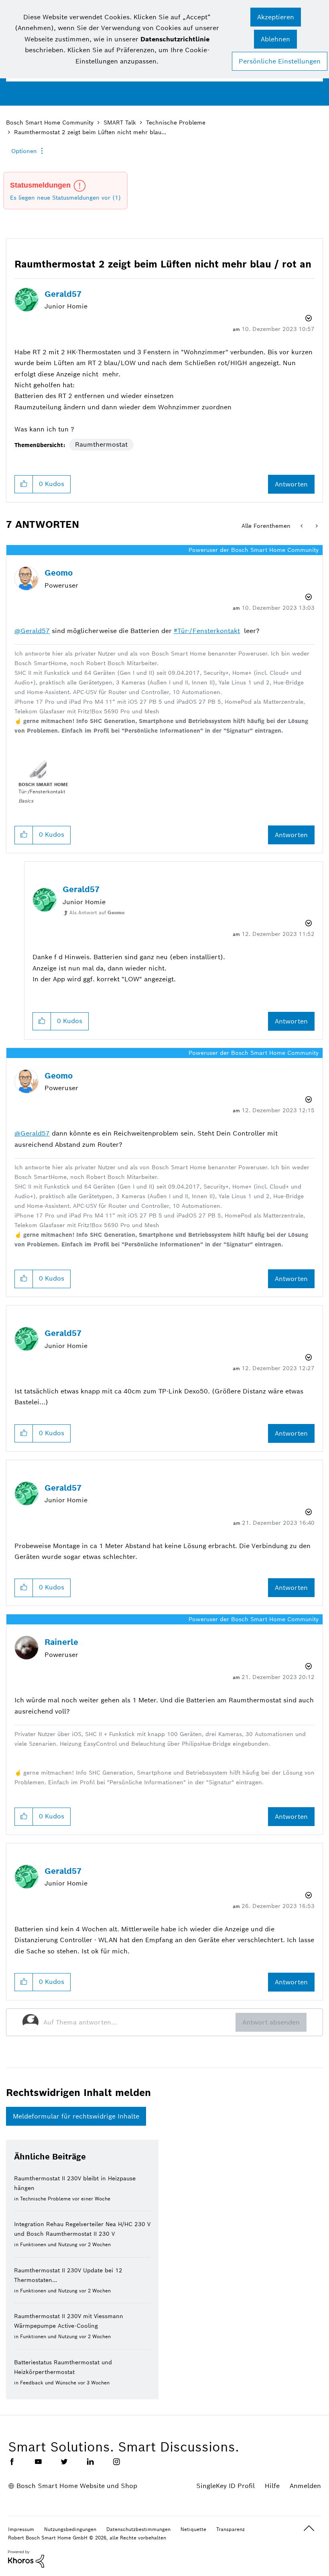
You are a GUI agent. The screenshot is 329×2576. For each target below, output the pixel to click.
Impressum (21, 2529)
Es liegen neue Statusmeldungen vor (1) (65, 198)
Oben (309, 2528)
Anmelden (305, 2486)
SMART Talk (120, 123)
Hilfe (272, 2486)
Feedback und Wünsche (48, 2383)
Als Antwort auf (97, 912)
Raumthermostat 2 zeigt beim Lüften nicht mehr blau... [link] (90, 132)
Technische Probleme (176, 123)
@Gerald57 (32, 631)
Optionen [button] (24, 151)
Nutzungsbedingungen (70, 2529)
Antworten (291, 484)
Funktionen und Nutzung (49, 2244)
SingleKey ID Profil (225, 2486)
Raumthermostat (101, 444)
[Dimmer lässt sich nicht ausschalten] (302, 526)
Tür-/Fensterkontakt (209, 631)
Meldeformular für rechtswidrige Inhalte (76, 2116)
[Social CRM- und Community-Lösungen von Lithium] (26, 2558)
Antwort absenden (271, 2022)
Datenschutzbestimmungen (138, 2529)
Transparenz (231, 2529)
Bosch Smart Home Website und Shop (77, 2486)
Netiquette (193, 2529)
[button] (276, 17)
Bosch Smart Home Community (50, 123)
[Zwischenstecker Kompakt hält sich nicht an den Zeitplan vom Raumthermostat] (316, 526)
